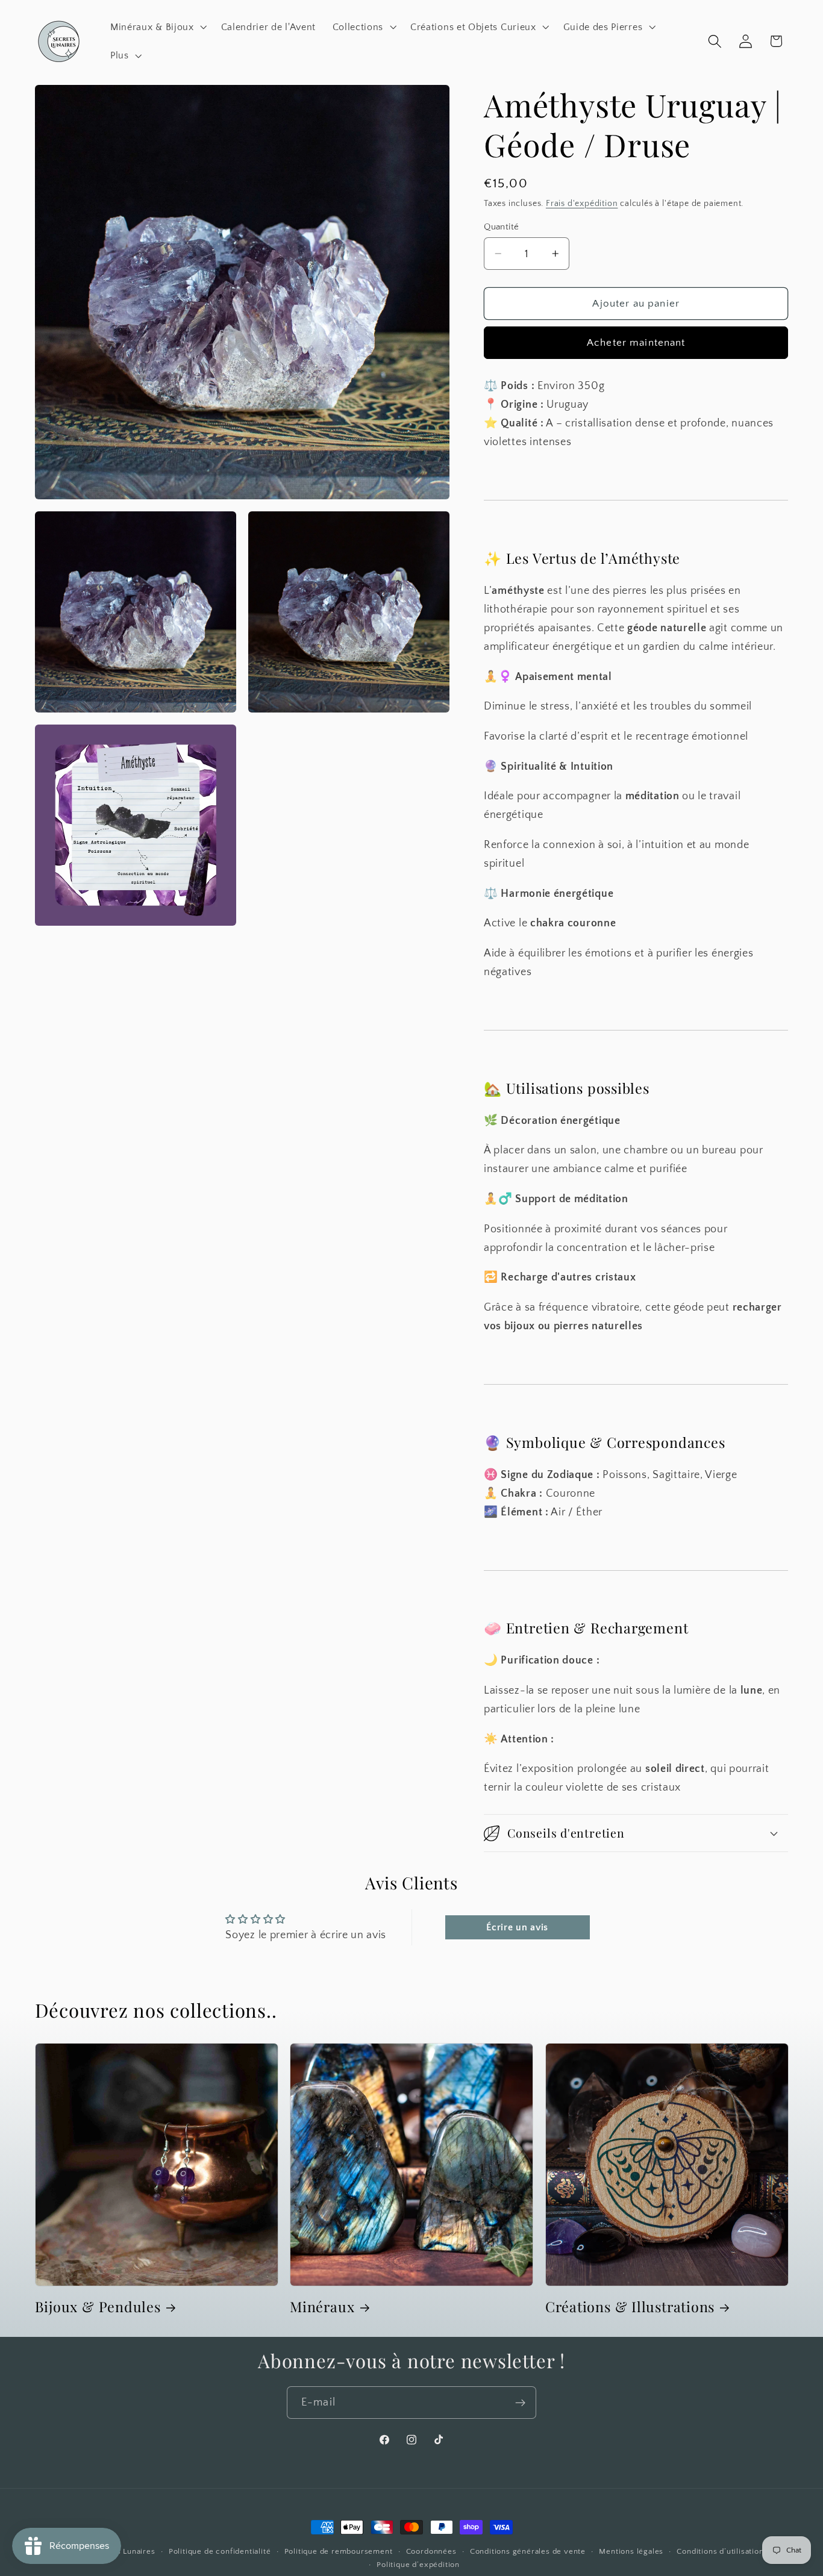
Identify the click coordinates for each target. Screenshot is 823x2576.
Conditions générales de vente (528, 2551)
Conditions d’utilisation (720, 2551)
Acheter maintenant (636, 342)
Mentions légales (631, 2551)
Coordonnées (431, 2551)
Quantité (502, 227)
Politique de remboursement (339, 2551)
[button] (157, 27)
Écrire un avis (517, 1927)
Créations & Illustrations (630, 2307)
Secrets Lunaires (124, 2551)
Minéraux (322, 2307)
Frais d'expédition (582, 204)
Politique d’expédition (418, 2565)
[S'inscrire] (520, 2403)
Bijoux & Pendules (98, 2307)
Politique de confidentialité (220, 2551)
